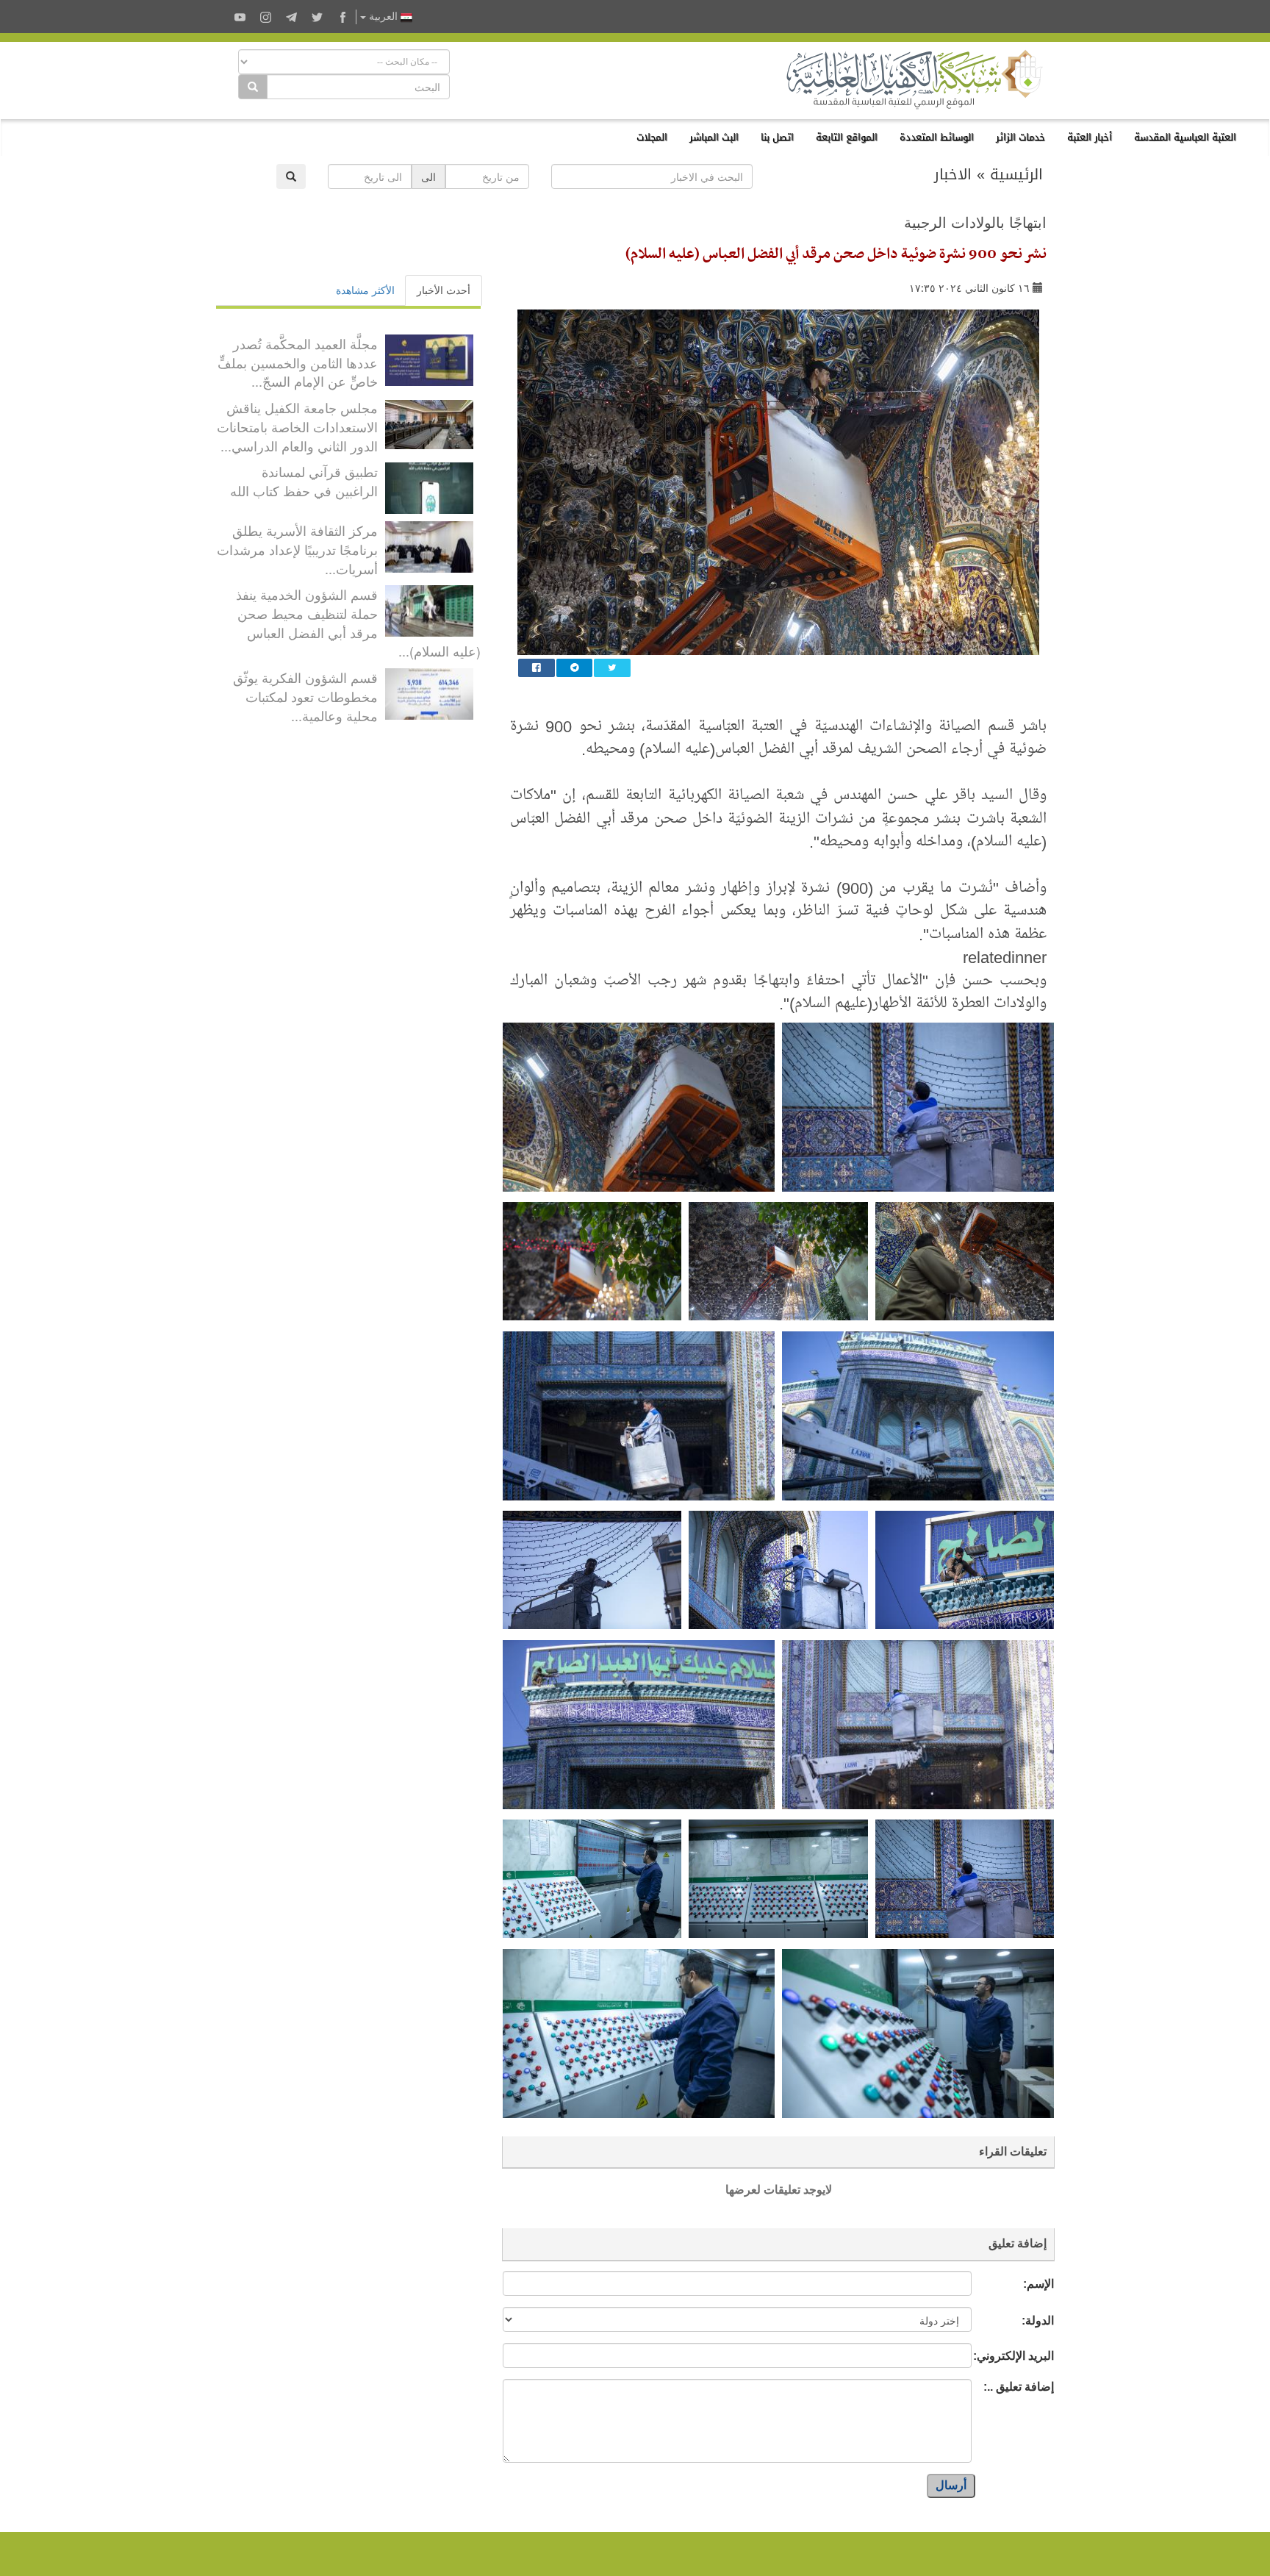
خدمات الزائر (1020, 137)
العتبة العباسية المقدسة (1185, 137)
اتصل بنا (777, 137)
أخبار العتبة (1090, 137)
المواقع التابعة (847, 137)
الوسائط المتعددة (937, 137)
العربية (383, 17)
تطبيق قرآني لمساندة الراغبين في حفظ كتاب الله (304, 481)
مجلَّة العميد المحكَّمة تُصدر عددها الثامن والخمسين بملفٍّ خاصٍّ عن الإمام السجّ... (298, 362)
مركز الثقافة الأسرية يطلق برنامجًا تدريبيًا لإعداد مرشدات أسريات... (297, 549)
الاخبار (953, 174)
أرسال (951, 2485)
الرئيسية (1016, 174)
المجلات (652, 137)
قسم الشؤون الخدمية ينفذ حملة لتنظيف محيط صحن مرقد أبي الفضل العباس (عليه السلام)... (358, 622)
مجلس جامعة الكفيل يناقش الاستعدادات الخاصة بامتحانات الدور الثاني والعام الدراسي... (297, 426)
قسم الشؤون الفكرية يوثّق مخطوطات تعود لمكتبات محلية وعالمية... (305, 696)
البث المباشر (714, 137)
